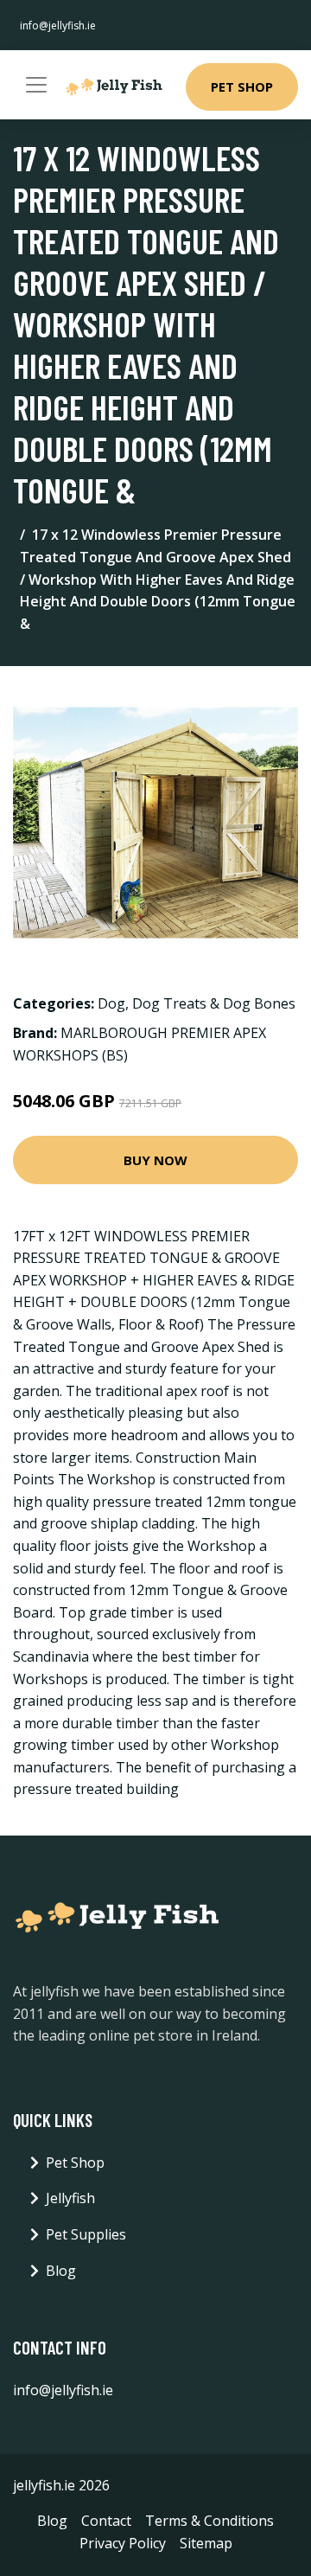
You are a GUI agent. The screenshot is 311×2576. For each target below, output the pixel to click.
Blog (61, 2271)
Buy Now (155, 1160)
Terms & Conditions (209, 2521)
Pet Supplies (86, 2234)
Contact (106, 2521)
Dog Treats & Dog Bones (214, 1003)
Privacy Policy (123, 2543)
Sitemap (206, 2543)
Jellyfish (70, 2198)
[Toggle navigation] (36, 85)
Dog (111, 1003)
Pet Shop (242, 87)
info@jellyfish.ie (58, 26)
